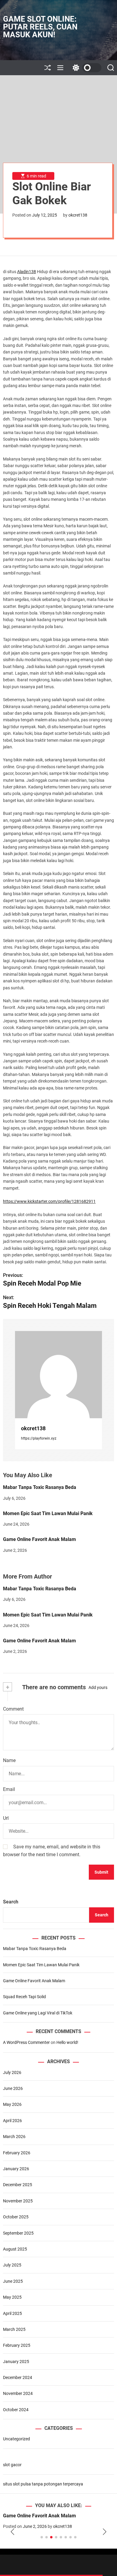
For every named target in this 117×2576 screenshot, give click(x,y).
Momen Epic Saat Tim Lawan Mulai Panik (48, 1513)
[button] (12, 2532)
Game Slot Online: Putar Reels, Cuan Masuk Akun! (40, 27)
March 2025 (14, 2329)
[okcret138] (58, 1375)
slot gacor (12, 2465)
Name (9, 1760)
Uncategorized (16, 2439)
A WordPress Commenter (26, 2042)
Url (6, 1818)
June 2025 (13, 2281)
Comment (13, 1709)
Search (11, 1902)
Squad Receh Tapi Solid (24, 1997)
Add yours (98, 1687)
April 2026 (12, 2121)
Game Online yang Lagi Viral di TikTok (38, 2013)
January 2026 (16, 2169)
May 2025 (12, 2297)
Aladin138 (27, 272)
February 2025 (17, 2345)
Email (9, 1789)
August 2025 (15, 2249)
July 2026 (12, 2072)
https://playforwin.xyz (39, 1438)
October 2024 (16, 2410)
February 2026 (17, 2153)
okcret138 (78, 215)
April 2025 (12, 2313)
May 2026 (12, 2104)
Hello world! (67, 2042)
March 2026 (14, 2137)
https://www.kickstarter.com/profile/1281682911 (49, 1201)
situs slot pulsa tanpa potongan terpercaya (43, 2484)
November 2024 (18, 2393)
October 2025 (16, 2217)
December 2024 (18, 2377)
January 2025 (16, 2362)
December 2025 (18, 2185)
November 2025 (18, 2201)
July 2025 (12, 2265)
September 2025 (18, 2233)
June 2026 (13, 2088)
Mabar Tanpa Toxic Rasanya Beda (40, 1487)
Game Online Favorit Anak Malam (39, 1539)
